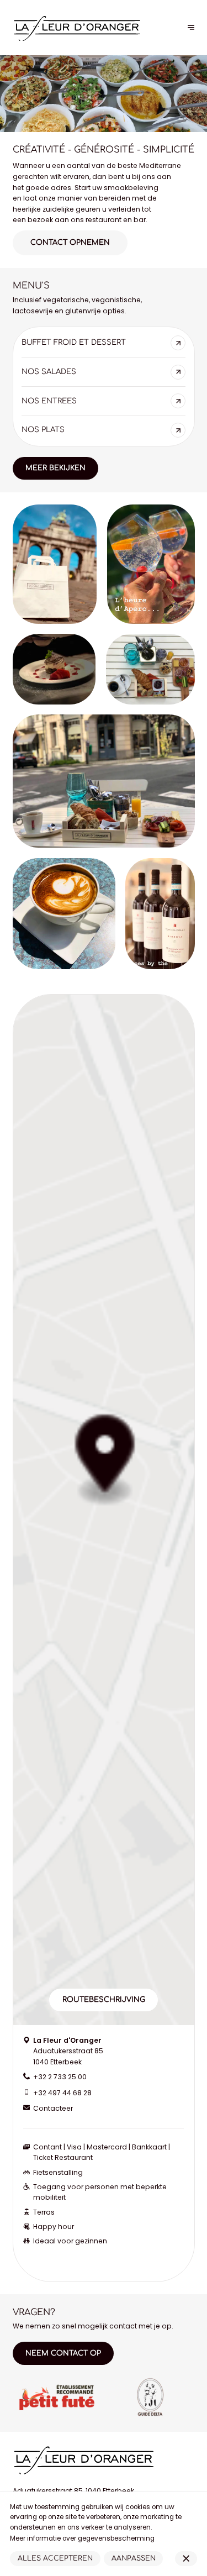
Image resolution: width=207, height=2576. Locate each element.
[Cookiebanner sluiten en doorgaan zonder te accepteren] (186, 2558)
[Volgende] (191, 28)
